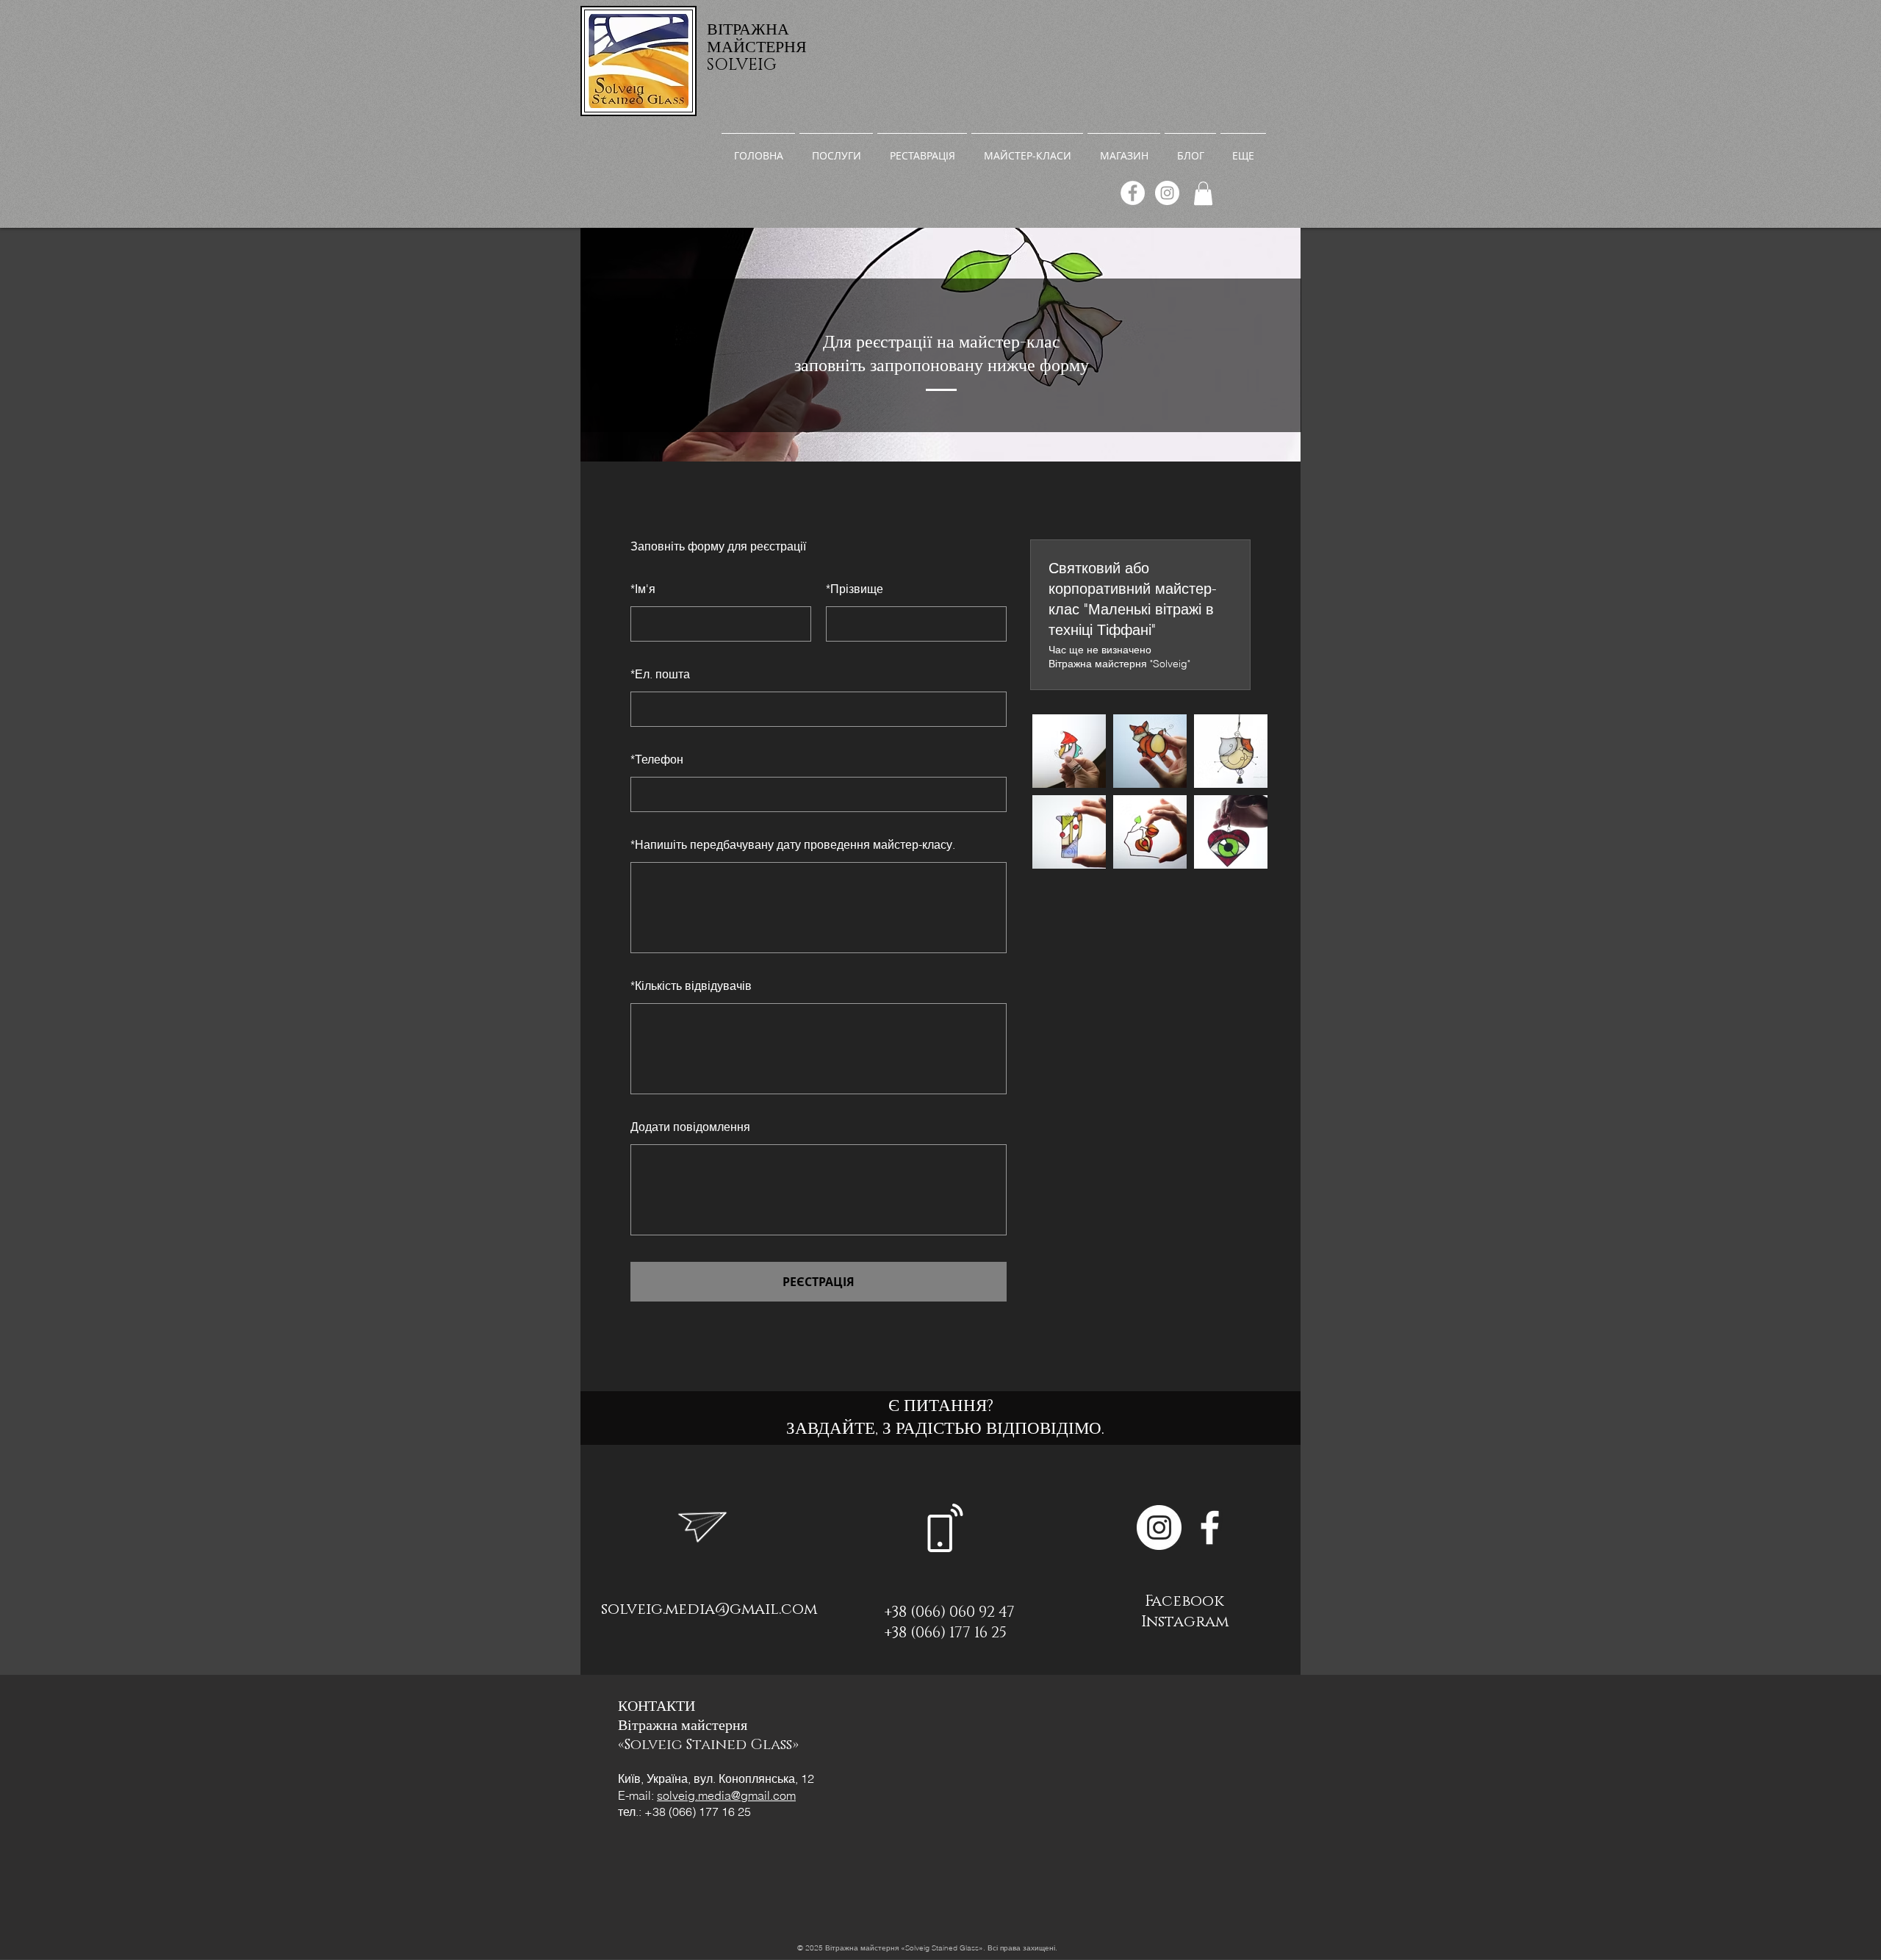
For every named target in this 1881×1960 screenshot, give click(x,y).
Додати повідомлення (690, 1127)
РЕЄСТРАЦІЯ (819, 1282)
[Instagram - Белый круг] (1159, 1528)
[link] (1203, 193)
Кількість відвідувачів (691, 986)
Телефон (657, 759)
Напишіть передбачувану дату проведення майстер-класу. (793, 844)
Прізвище (855, 589)
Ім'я (643, 589)
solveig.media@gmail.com (709, 1609)
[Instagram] (1167, 193)
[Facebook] (1133, 193)
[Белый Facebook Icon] (1210, 1528)
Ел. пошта (660, 674)
